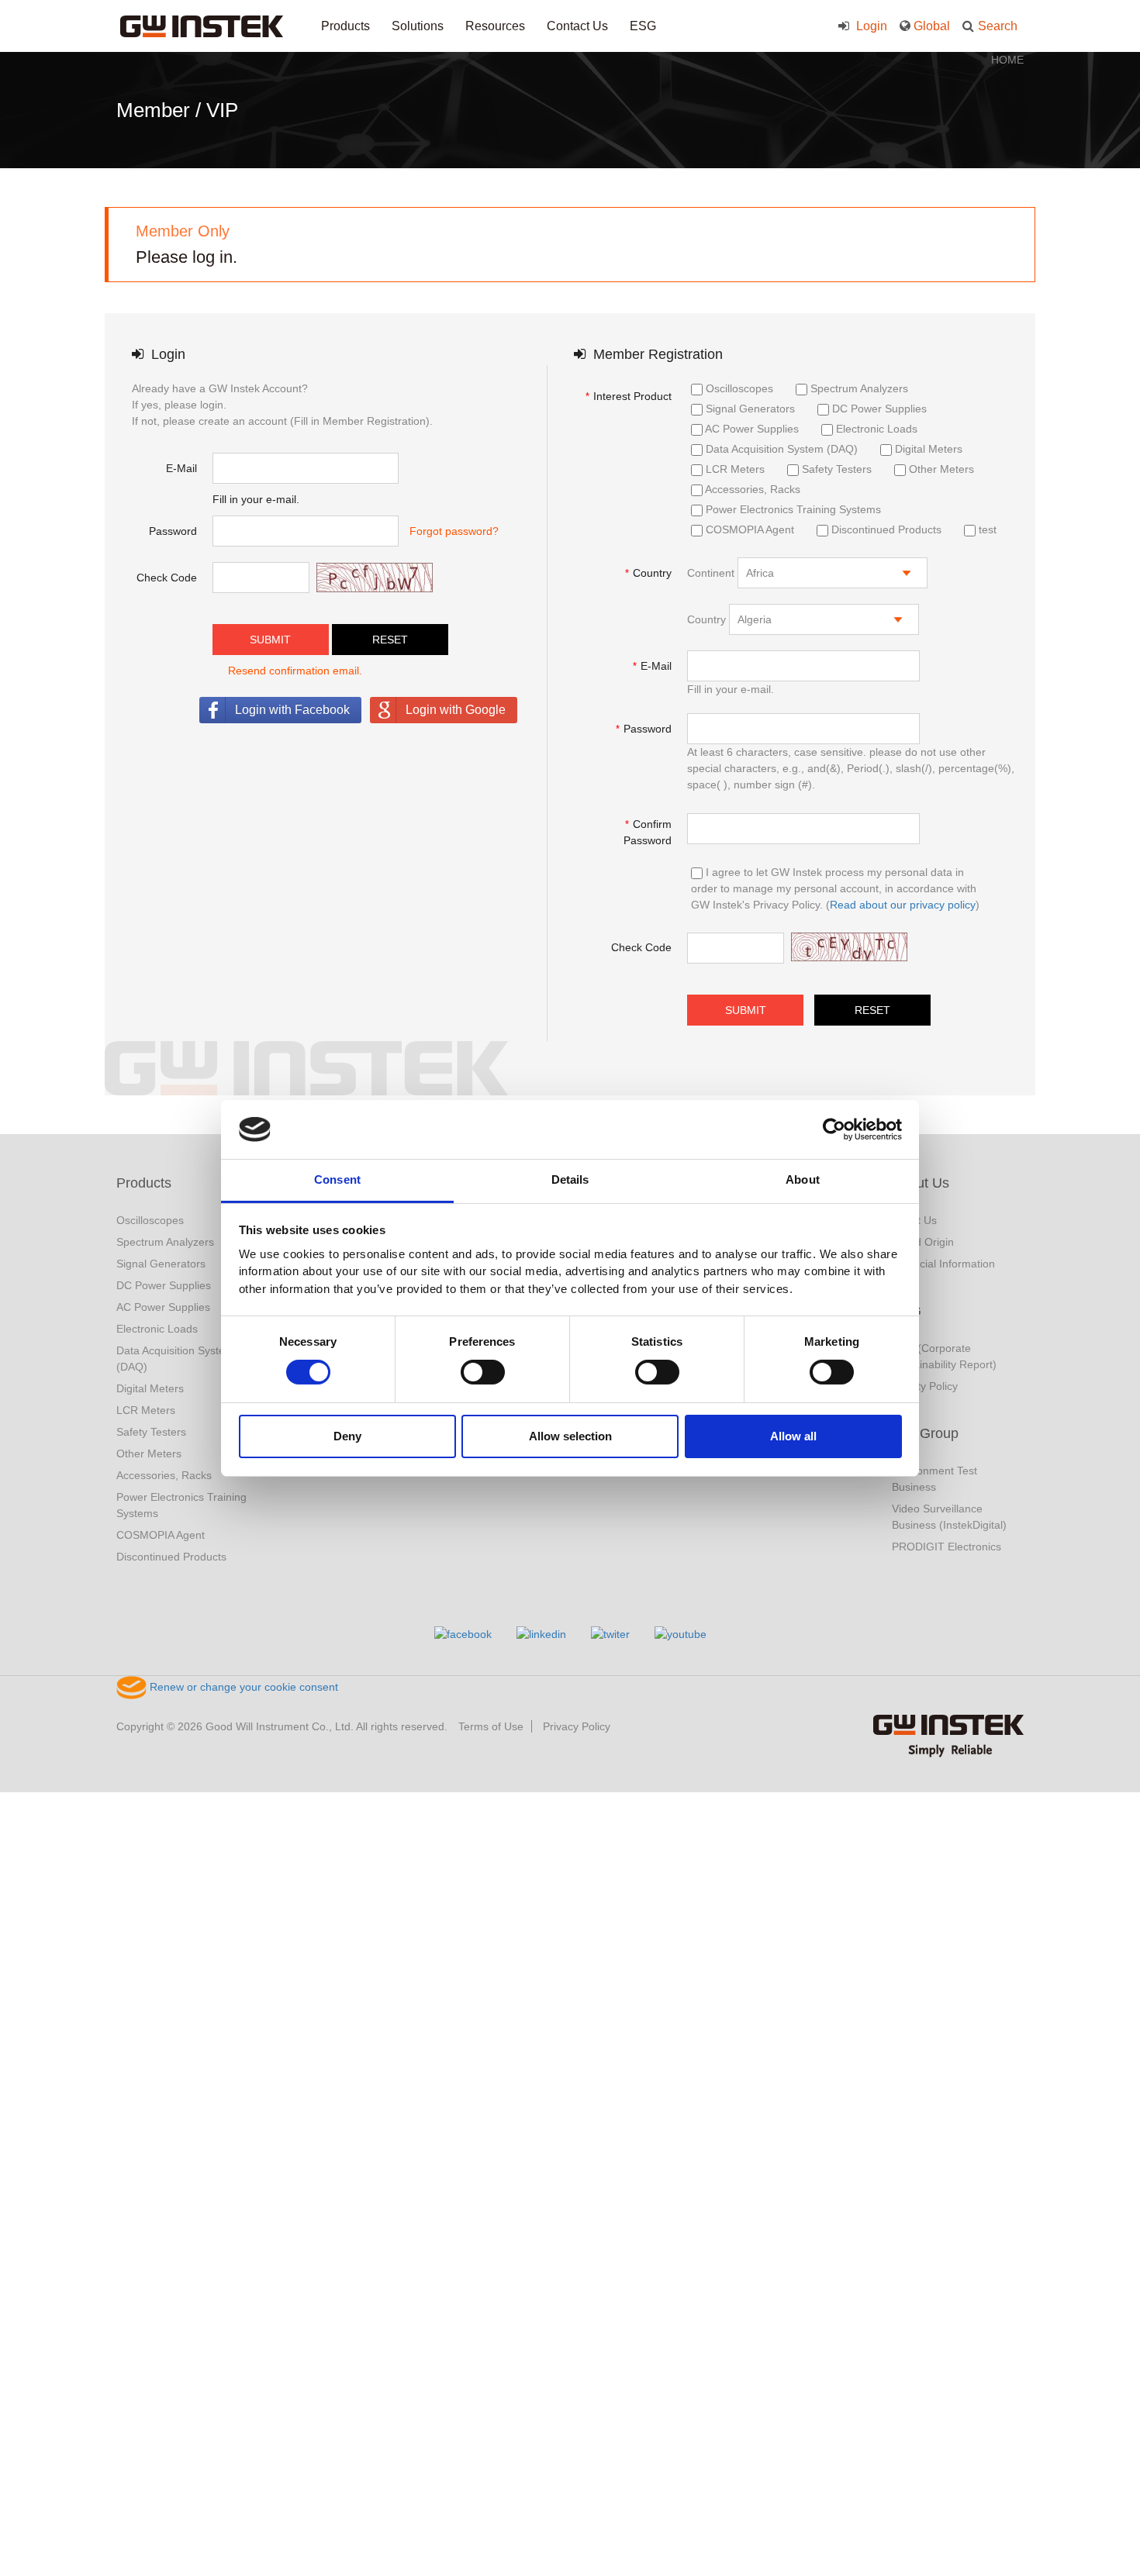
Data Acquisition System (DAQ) (780, 449)
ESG (643, 26)
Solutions (418, 26)
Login (870, 26)
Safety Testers (835, 469)
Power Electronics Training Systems (792, 509)
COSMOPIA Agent (748, 529)
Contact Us (577, 26)
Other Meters (940, 469)
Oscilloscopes (738, 388)
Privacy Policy (577, 1726)
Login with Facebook (292, 710)
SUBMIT (270, 640)
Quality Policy (925, 1386)
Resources (495, 26)
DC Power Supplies (878, 409)
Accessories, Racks (751, 489)
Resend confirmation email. (295, 671)
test (986, 529)
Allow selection (570, 1436)
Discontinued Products (885, 529)
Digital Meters (927, 449)
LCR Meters (734, 469)
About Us (921, 1183)
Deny (347, 1436)
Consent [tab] (337, 1179)
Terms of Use (491, 1726)
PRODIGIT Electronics (947, 1547)
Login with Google (456, 710)
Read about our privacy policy (903, 905)
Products (345, 26)
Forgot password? (454, 531)
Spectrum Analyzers (858, 388)
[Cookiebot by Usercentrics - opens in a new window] (834, 1129)
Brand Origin (923, 1242)
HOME (1007, 60)
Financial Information (943, 1264)
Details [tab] (570, 1179)
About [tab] (803, 1179)
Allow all (793, 1436)
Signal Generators (749, 409)
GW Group (925, 1433)
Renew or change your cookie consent (242, 1687)
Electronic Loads (875, 429)
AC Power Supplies (751, 429)
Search (998, 26)
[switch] (483, 1372)
